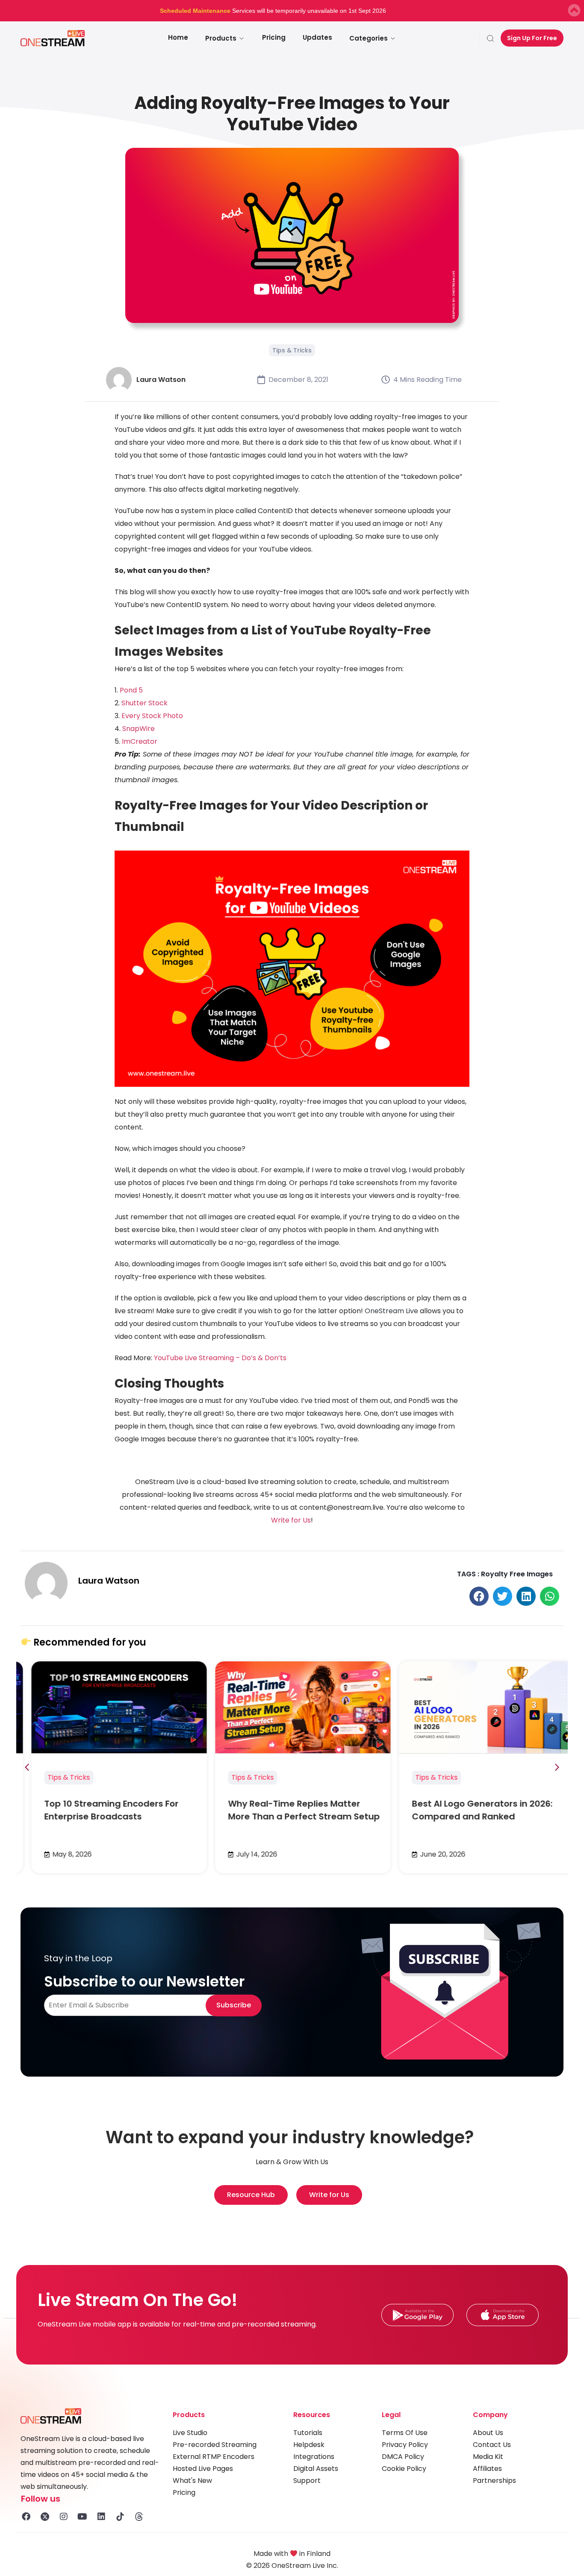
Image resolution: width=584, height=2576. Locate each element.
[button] (479, 1596)
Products (221, 38)
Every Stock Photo (152, 716)
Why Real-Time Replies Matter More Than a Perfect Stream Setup (293, 1810)
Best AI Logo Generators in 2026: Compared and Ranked (471, 1810)
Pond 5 (131, 690)
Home (178, 37)
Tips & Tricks (292, 350)
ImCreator (140, 741)
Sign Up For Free (532, 38)
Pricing (274, 37)
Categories (369, 38)
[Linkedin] (101, 2517)
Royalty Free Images (517, 1574)
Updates (317, 37)
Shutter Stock (145, 703)
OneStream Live (391, 1311)
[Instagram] (64, 2517)
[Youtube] (83, 2517)
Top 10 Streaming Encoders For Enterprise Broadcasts (100, 1810)
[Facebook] (26, 2517)
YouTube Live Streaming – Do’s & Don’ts (220, 1358)
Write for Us (291, 1520)
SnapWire (139, 729)
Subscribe (234, 2005)
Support (307, 2481)
